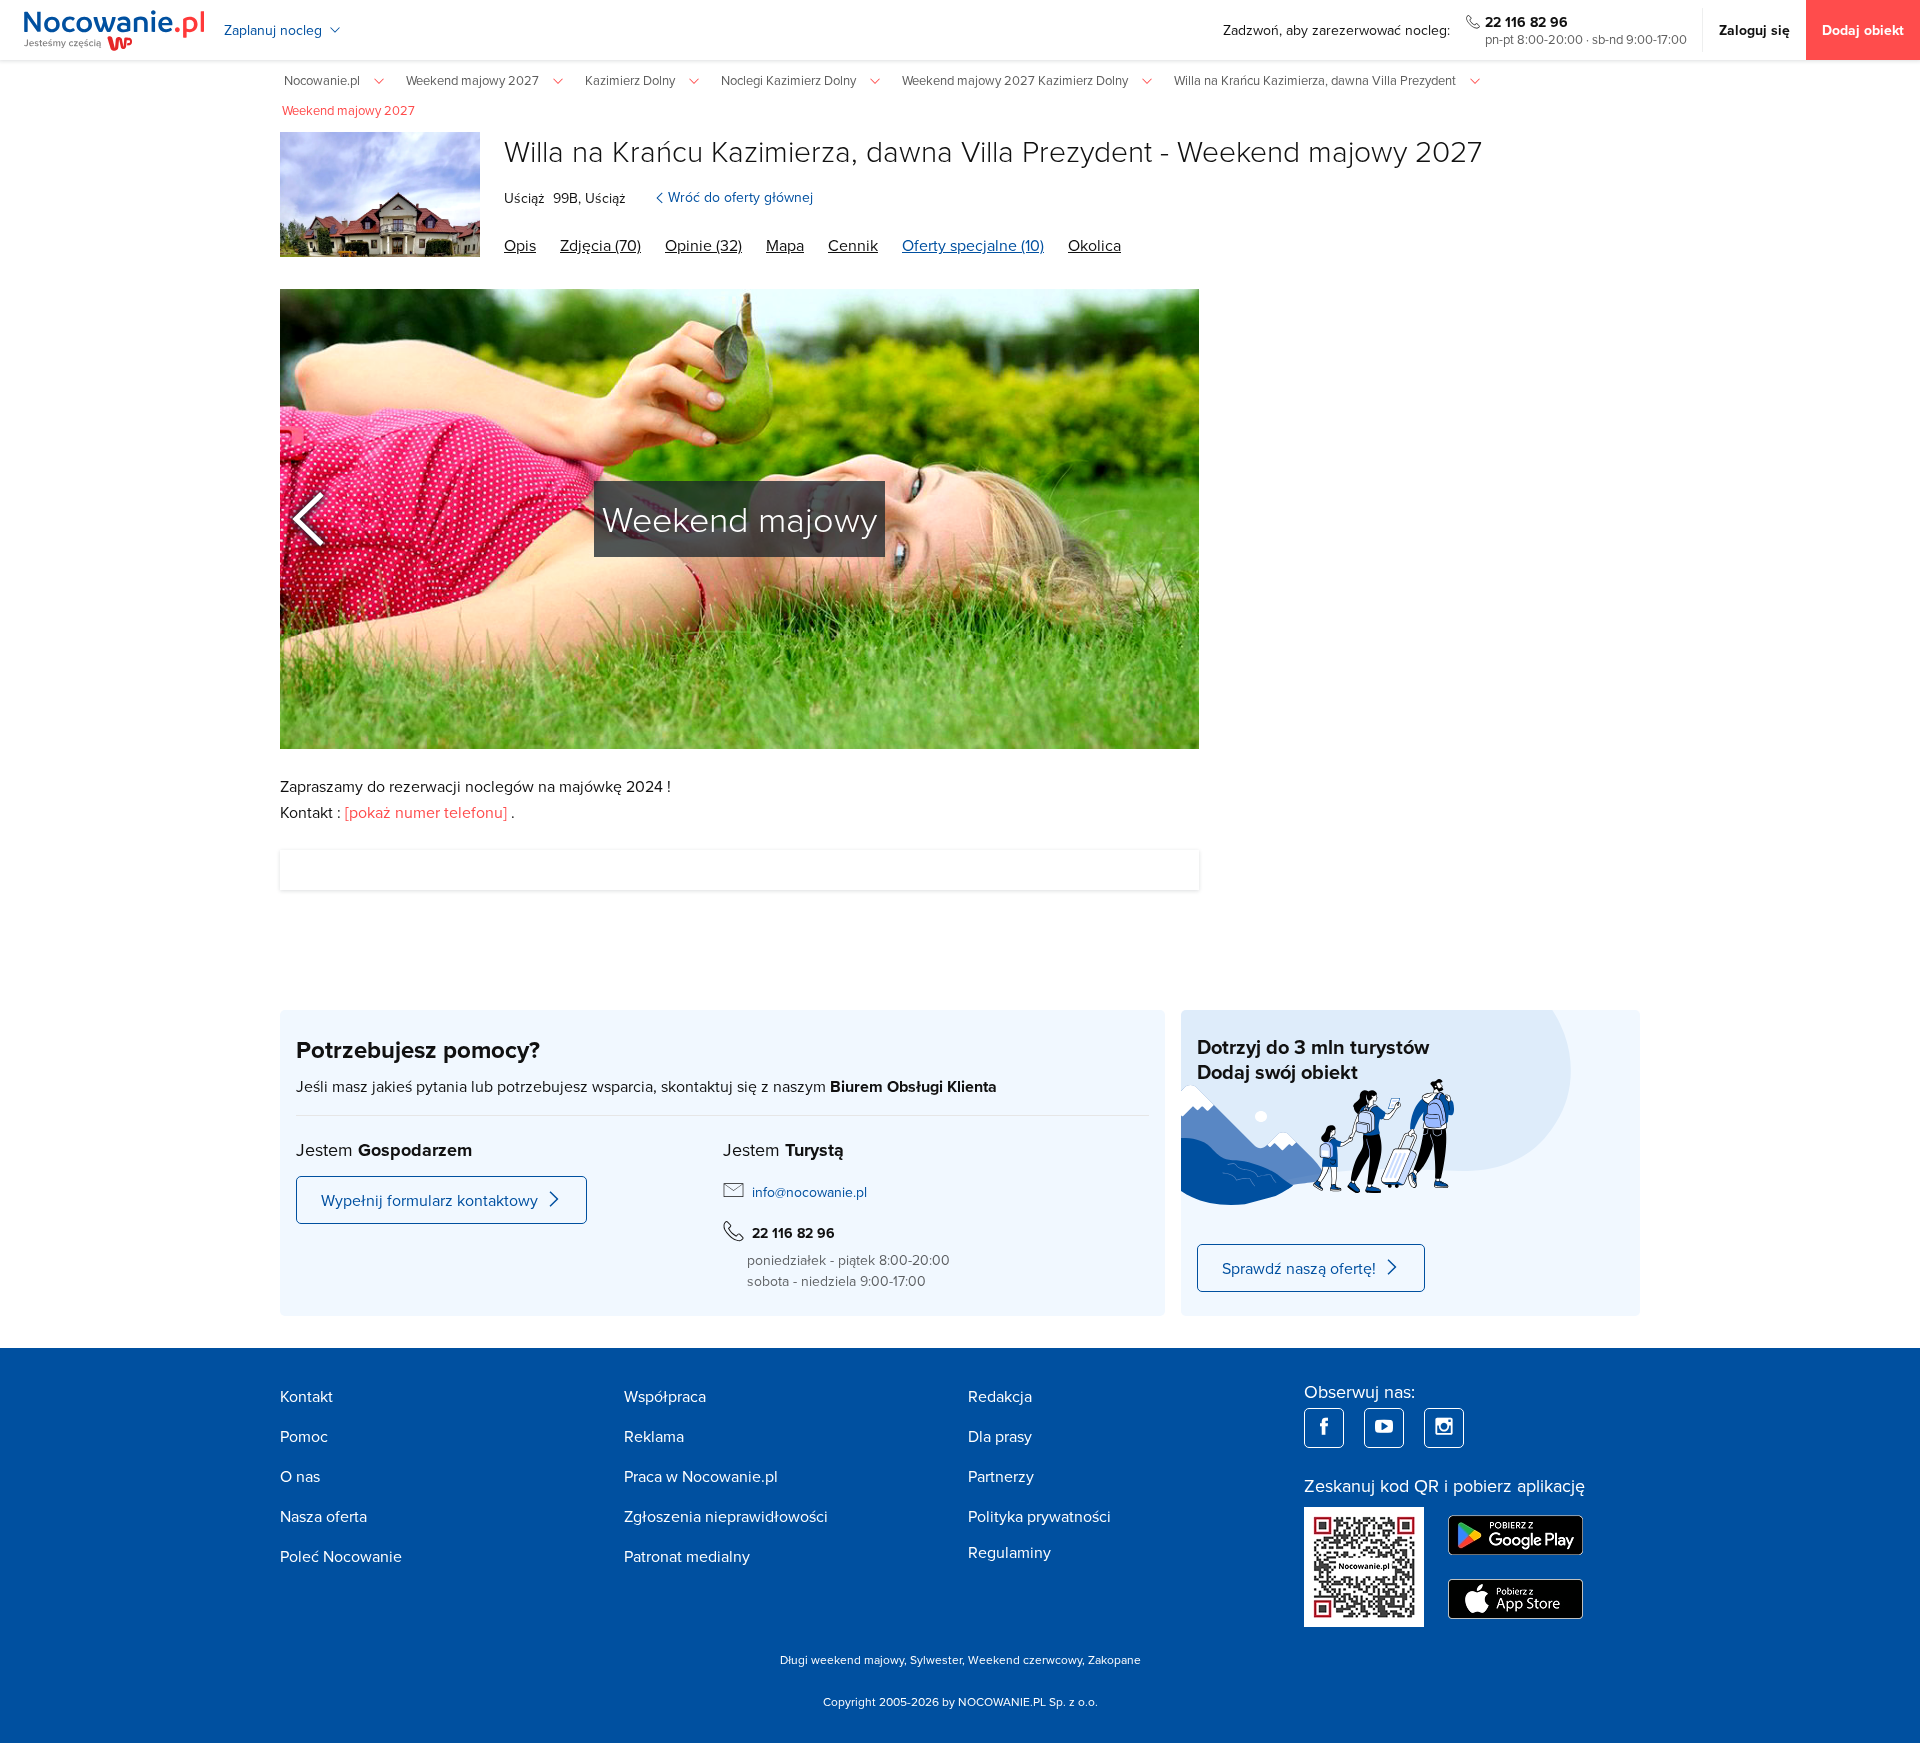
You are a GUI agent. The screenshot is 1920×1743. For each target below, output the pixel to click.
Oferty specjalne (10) (973, 245)
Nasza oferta (323, 1516)
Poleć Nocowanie (341, 1556)
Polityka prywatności (1039, 1516)
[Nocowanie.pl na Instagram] (1444, 1428)
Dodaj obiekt (1863, 30)
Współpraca (665, 1396)
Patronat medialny (687, 1556)
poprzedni (322, 519)
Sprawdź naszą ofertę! (1299, 1268)
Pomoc (304, 1436)
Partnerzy (1001, 1476)
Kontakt (306, 1396)
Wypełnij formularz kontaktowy (429, 1200)
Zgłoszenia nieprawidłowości (726, 1516)
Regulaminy (1009, 1552)
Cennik (853, 245)
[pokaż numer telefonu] (426, 812)
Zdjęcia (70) (600, 245)
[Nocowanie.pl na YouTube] (1384, 1428)
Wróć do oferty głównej (740, 197)
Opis (520, 245)
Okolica (1094, 245)
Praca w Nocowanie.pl (701, 1476)
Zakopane (1114, 1659)
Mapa (785, 245)
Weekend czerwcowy (1025, 1659)
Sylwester (936, 1659)
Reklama (654, 1436)
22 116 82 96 (1526, 22)
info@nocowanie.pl (809, 1192)
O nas (300, 1476)
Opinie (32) (703, 245)
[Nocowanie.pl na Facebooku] (1324, 1428)
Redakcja (1000, 1396)
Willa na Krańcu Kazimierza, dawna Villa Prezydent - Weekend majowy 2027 (993, 150)
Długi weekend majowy (842, 1659)
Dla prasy (1000, 1436)
